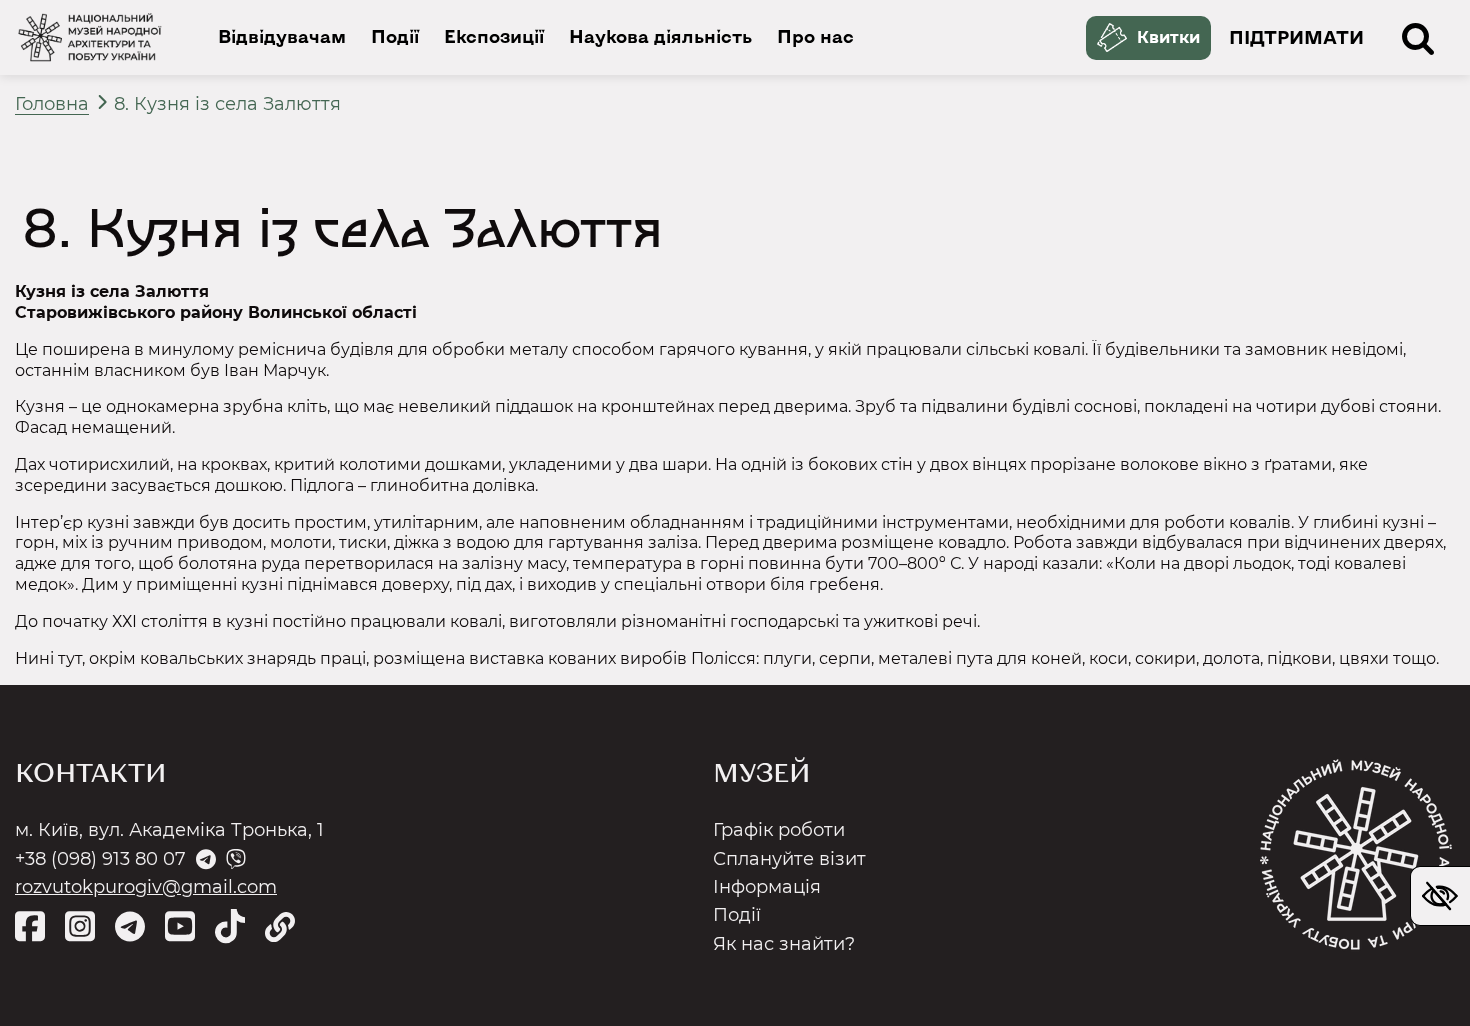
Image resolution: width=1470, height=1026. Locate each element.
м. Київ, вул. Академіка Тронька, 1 (169, 830)
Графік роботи (779, 830)
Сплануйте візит (789, 859)
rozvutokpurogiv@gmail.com (146, 887)
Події (395, 36)
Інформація (767, 887)
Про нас (815, 36)
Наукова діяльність (660, 36)
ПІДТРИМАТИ (1296, 38)
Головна (52, 103)
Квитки (1168, 37)
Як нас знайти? (784, 944)
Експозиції (494, 36)
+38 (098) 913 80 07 (100, 859)
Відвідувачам (282, 36)
